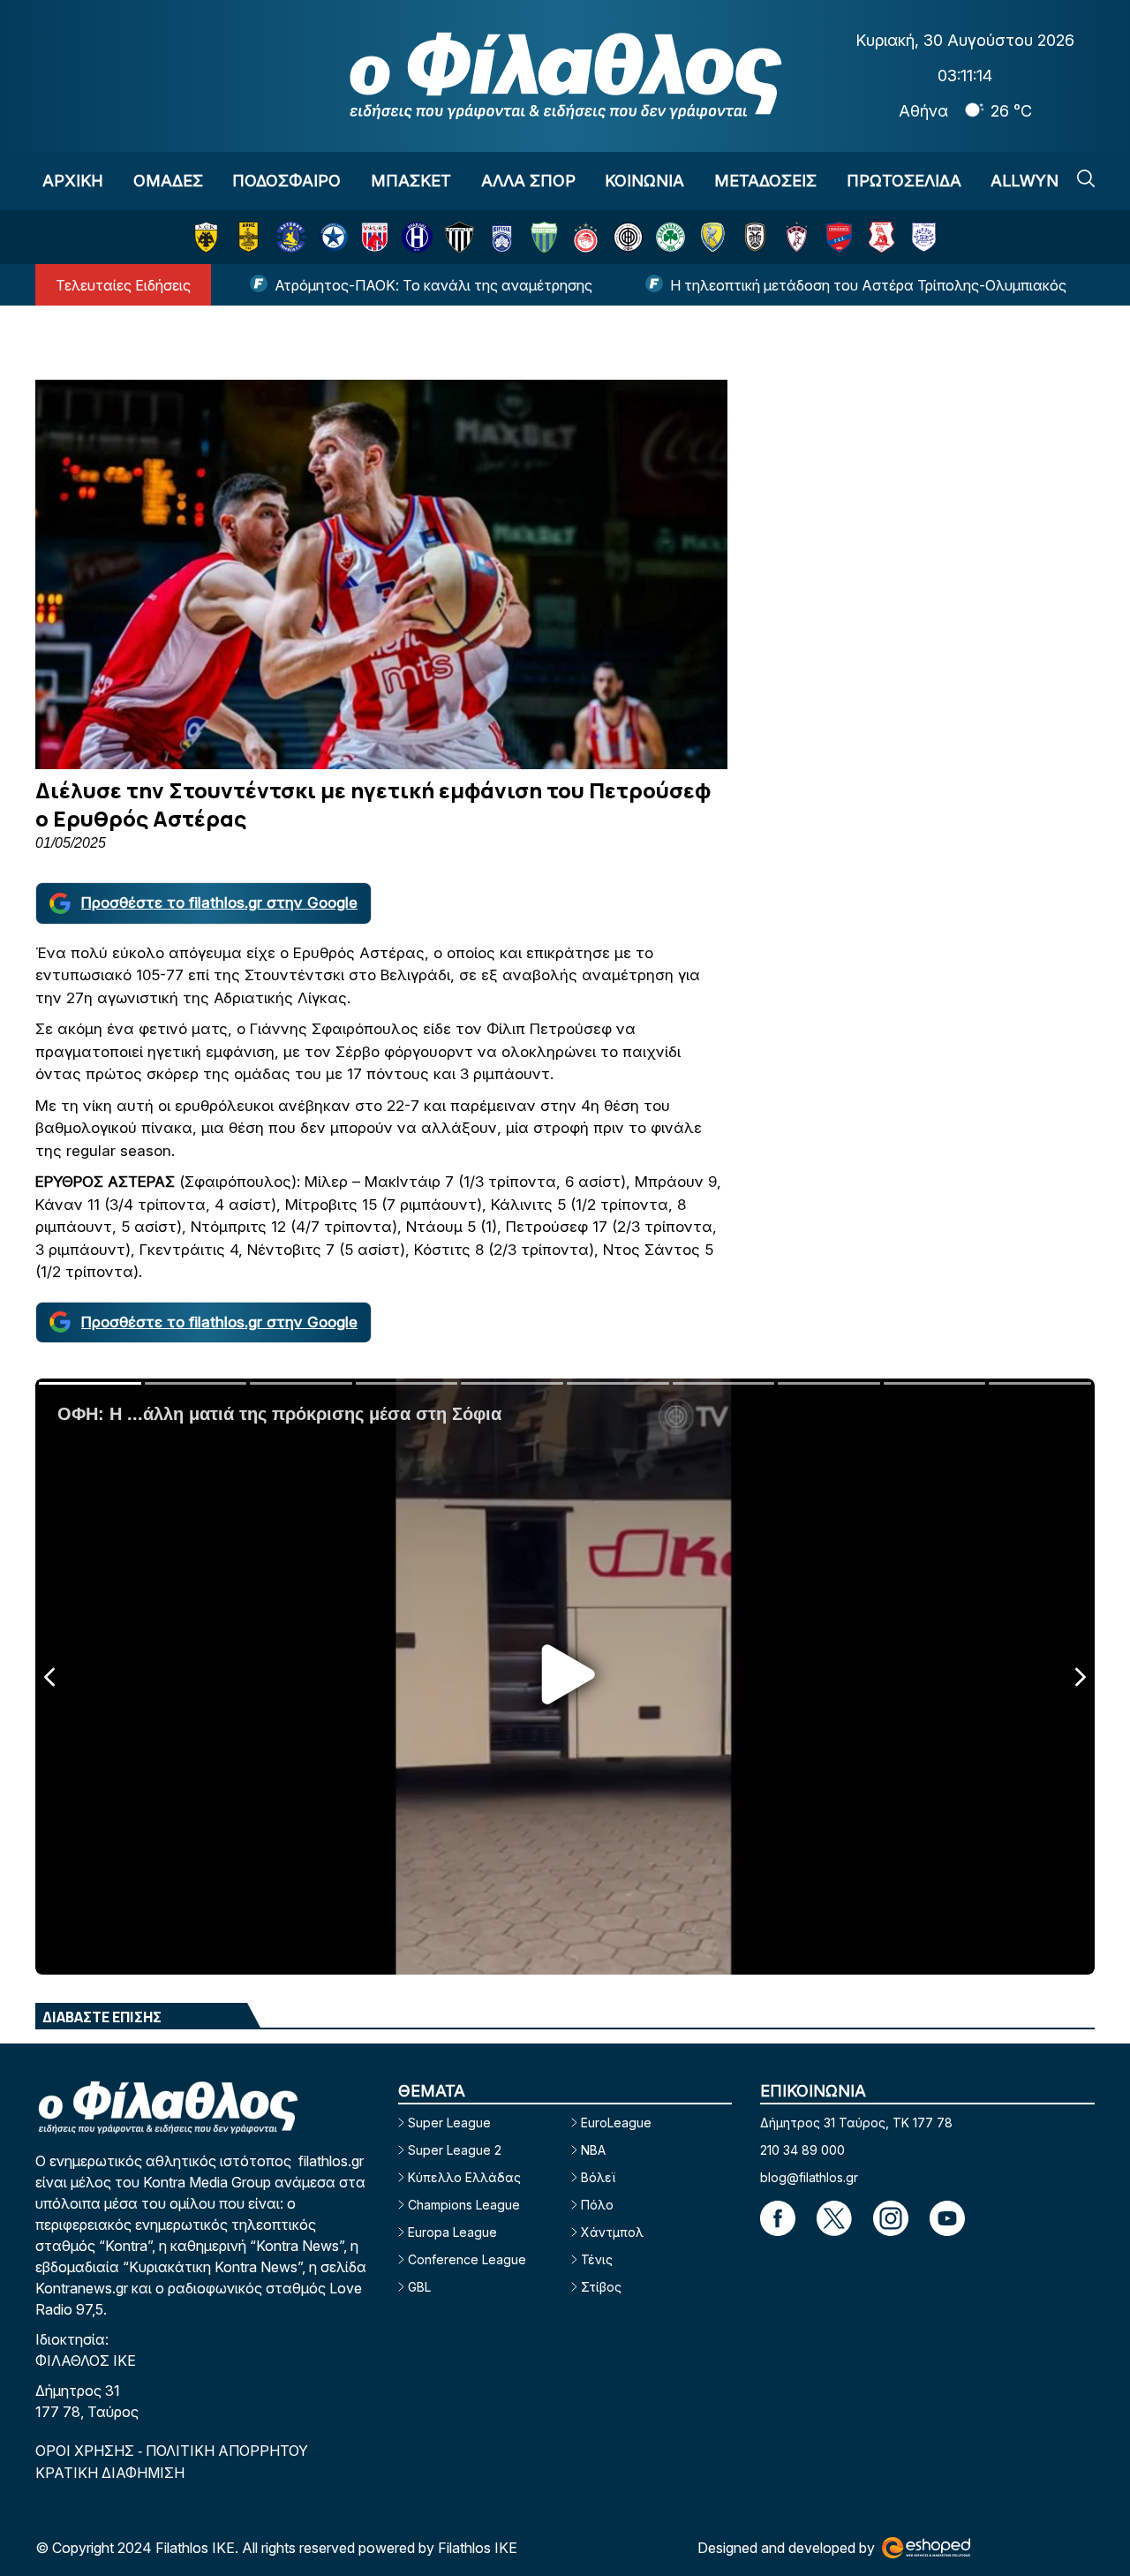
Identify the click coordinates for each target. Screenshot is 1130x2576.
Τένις (597, 2259)
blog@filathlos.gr (809, 2177)
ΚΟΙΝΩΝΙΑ (644, 181)
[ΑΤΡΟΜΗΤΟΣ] (333, 237)
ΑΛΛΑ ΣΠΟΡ (528, 181)
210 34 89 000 (802, 2150)
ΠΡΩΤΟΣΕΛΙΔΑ (904, 181)
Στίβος (601, 2287)
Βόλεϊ (598, 2177)
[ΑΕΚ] (206, 237)
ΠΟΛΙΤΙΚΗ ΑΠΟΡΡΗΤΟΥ (227, 2451)
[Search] (1086, 178)
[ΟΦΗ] (628, 237)
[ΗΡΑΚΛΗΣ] (417, 237)
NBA (593, 2150)
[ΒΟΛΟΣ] (375, 237)
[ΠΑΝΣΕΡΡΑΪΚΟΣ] (881, 237)
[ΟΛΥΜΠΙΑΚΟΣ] (586, 237)
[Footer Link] (778, 2218)
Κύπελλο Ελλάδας (464, 2177)
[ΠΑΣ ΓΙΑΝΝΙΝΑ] (924, 237)
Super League (449, 2123)
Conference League (467, 2259)
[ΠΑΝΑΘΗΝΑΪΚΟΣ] (670, 237)
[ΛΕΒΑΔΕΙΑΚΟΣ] (544, 237)
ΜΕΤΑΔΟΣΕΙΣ (765, 181)
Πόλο (597, 2205)
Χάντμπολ (612, 2232)
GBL (419, 2287)
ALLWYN (1025, 181)
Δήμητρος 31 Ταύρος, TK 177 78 (856, 2123)
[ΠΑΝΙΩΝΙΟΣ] (839, 237)
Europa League (452, 2232)
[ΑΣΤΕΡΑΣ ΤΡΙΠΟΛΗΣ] (291, 237)
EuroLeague (616, 2123)
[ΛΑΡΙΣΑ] (797, 237)
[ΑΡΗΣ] (249, 237)
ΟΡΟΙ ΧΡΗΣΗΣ (87, 2451)
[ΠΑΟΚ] (755, 237)
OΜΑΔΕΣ (168, 181)
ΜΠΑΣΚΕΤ (411, 181)
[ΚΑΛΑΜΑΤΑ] (460, 237)
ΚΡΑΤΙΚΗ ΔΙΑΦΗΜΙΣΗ (110, 2473)
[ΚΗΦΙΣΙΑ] (502, 237)
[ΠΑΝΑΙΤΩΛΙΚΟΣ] (713, 237)
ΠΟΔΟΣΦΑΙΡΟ (286, 181)
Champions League (464, 2205)
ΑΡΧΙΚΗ (73, 181)
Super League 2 (455, 2150)
